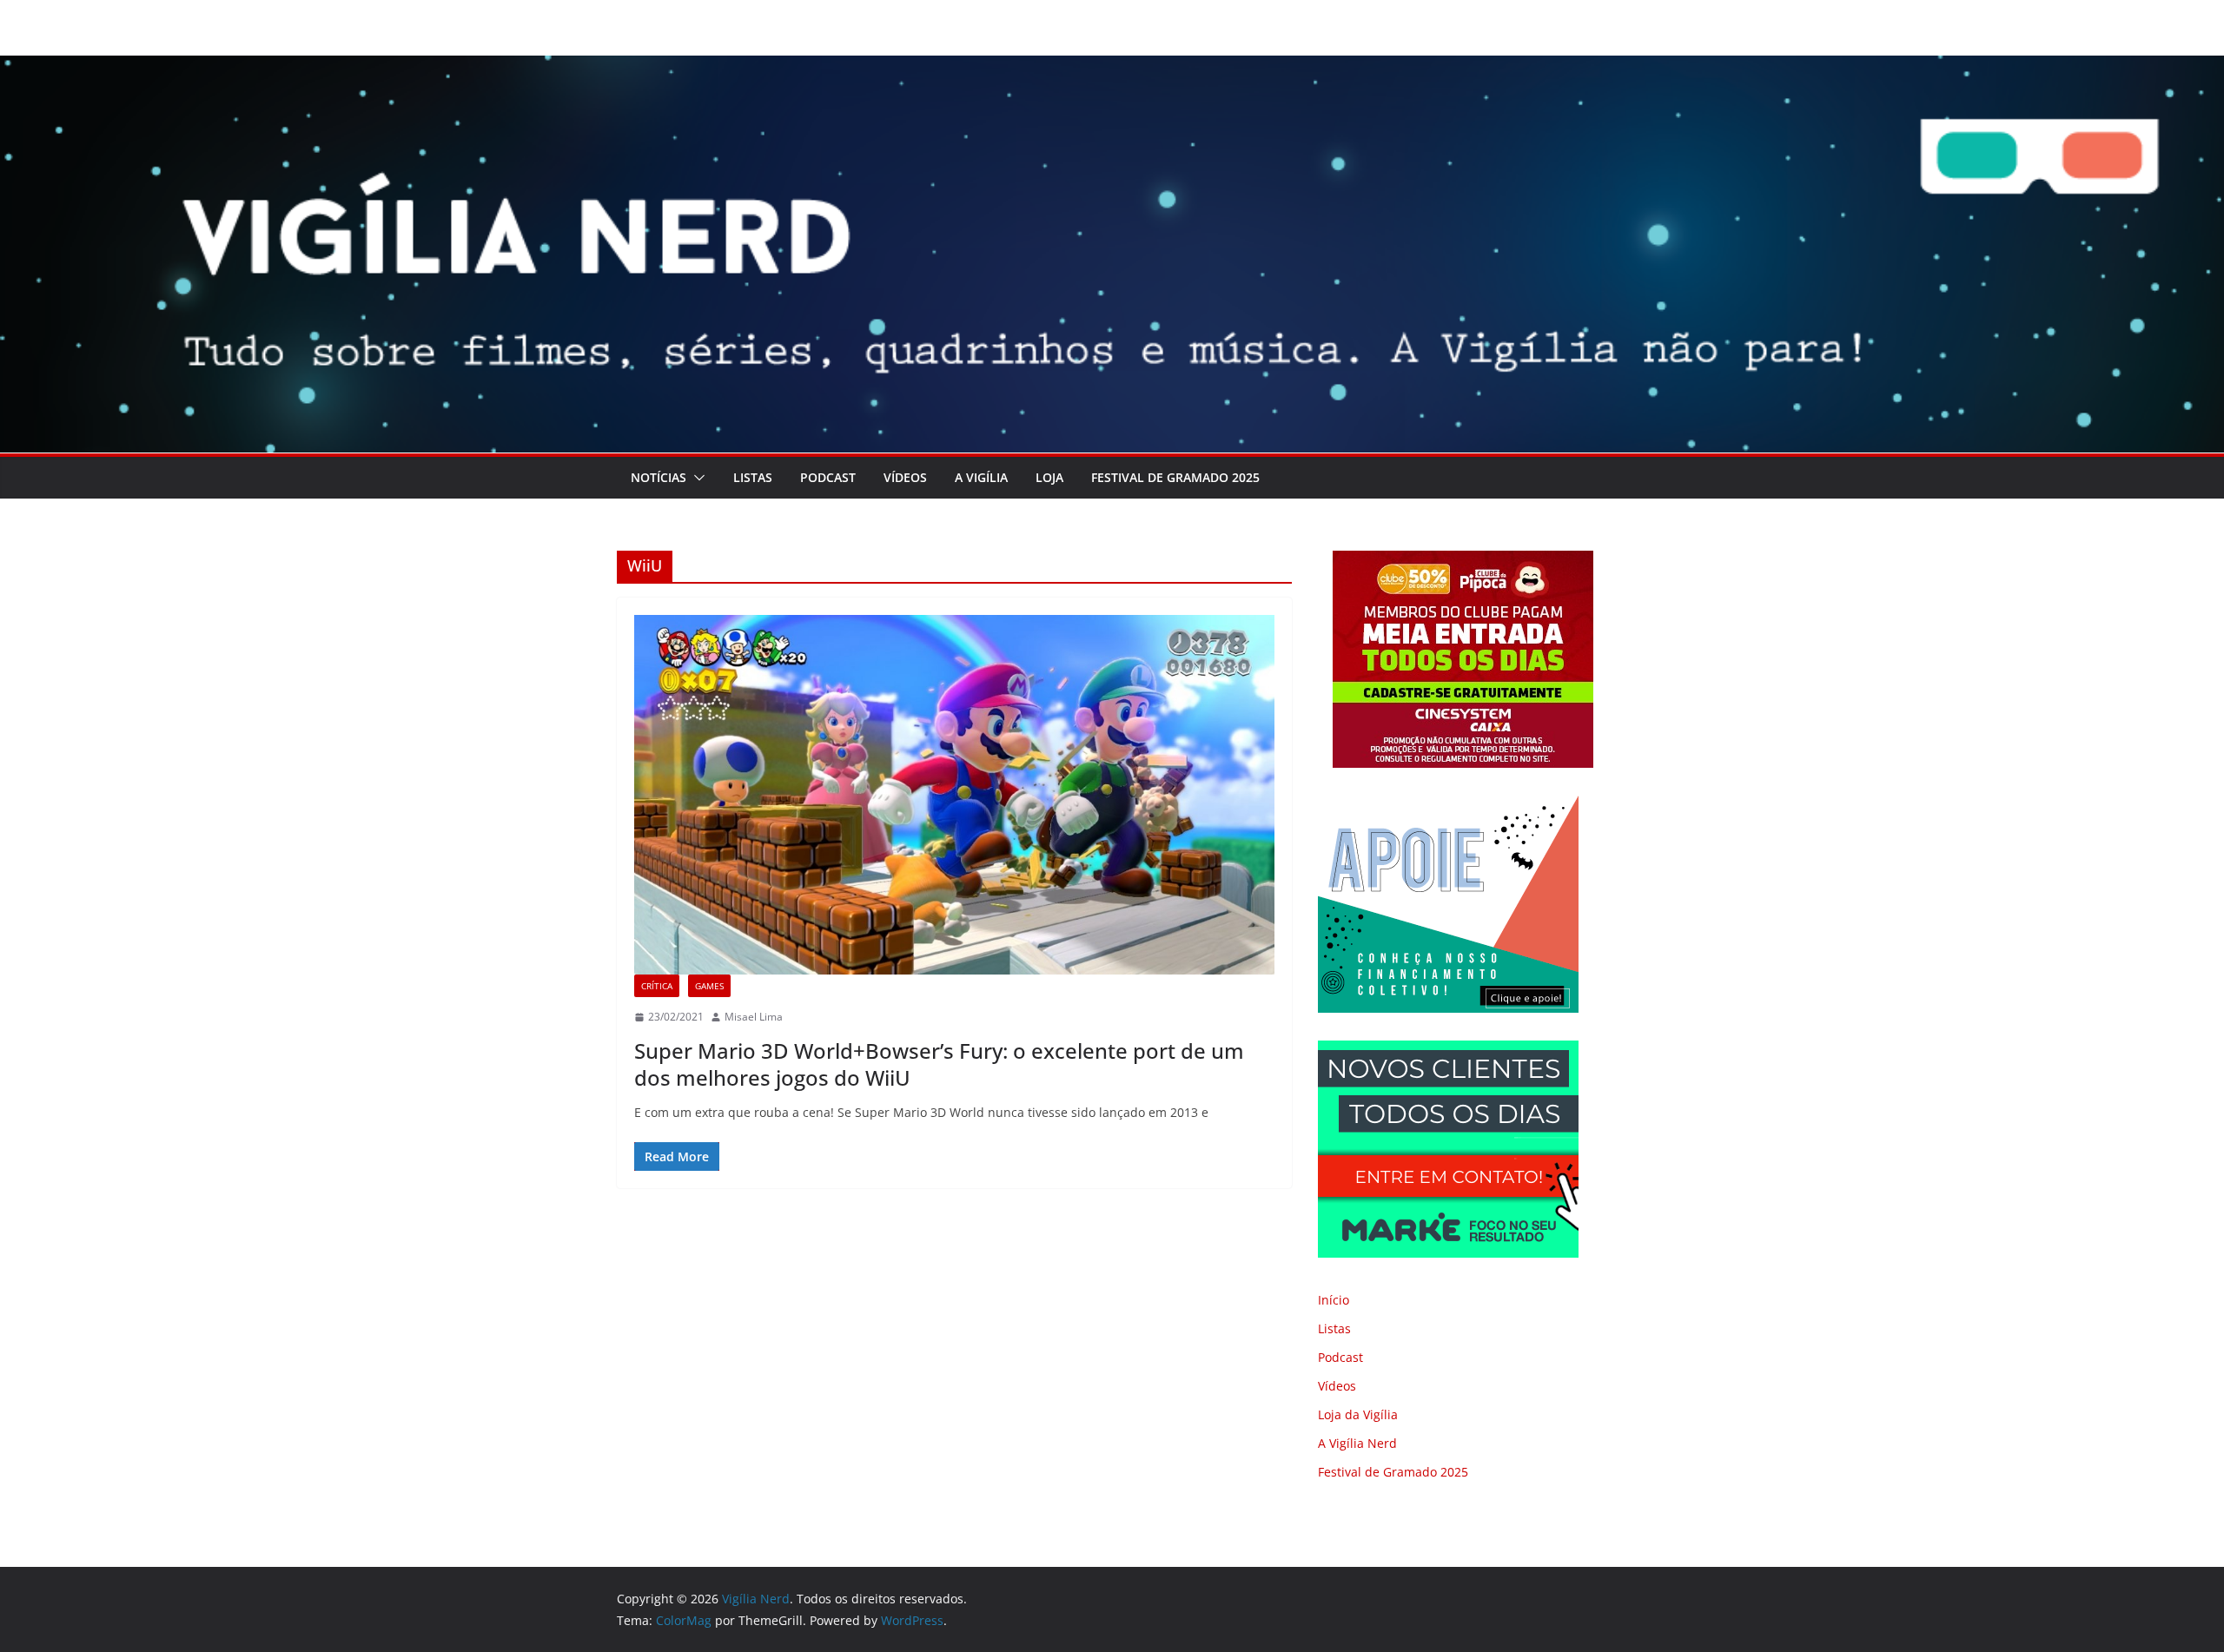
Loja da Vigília (1358, 1414)
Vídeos (905, 477)
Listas (753, 477)
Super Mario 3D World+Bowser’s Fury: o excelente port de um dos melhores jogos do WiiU (939, 1064)
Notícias (659, 477)
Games (709, 986)
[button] (696, 478)
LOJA (1049, 477)
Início (1334, 1300)
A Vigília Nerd (1357, 1443)
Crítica (657, 986)
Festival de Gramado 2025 (1175, 477)
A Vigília (981, 477)
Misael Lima (754, 1017)
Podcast (828, 477)
